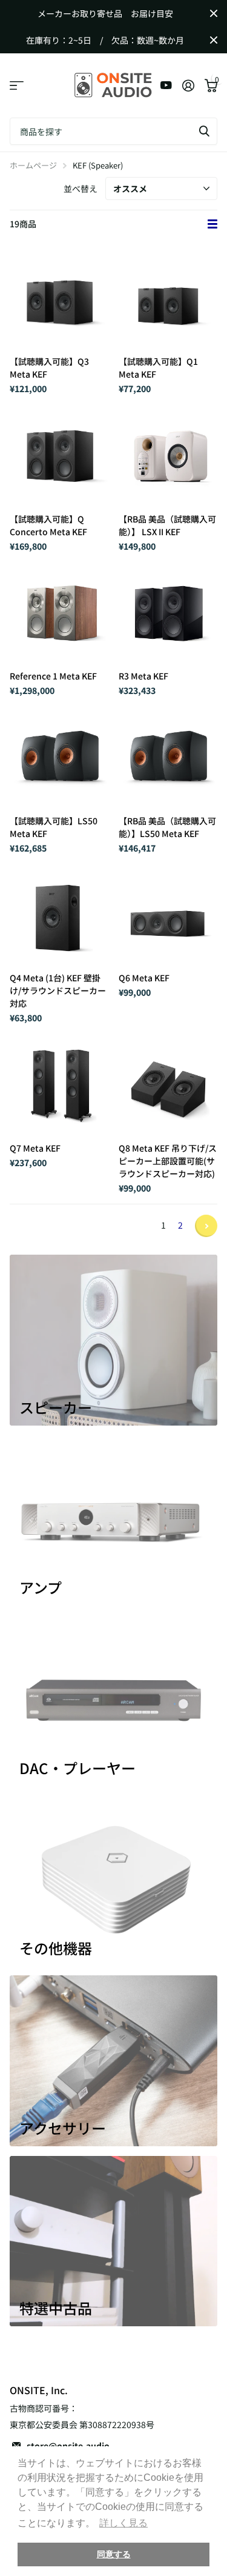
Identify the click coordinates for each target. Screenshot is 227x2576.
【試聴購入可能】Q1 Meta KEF (158, 368)
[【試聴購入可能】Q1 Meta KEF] (168, 298)
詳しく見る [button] (123, 2523)
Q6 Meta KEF (144, 978)
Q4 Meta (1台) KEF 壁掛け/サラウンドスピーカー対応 (58, 990)
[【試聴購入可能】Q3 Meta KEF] (59, 298)
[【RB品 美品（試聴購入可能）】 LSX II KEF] (168, 455)
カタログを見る (17, 86)
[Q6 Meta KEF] (168, 914)
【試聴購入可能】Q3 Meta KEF (49, 368)
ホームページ (33, 165)
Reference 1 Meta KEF (53, 676)
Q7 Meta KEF (35, 1148)
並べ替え (81, 189)
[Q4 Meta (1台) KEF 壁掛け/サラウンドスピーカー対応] (59, 914)
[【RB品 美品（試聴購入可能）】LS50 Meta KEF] (168, 756)
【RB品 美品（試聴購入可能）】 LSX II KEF (167, 525)
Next (206, 1226)
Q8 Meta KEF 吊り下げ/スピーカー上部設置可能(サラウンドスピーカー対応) (168, 1161)
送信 (204, 131)
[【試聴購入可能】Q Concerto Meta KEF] (59, 455)
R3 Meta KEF (143, 676)
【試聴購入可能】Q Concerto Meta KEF (48, 525)
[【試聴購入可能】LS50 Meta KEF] (59, 756)
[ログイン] (188, 85)
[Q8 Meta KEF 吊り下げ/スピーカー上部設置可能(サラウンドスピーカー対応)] (168, 1084)
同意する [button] (114, 2554)
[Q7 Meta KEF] (59, 1084)
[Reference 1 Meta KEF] (59, 612)
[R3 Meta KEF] (168, 612)
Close (214, 13)
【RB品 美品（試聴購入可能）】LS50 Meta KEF (167, 827)
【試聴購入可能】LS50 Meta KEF (54, 827)
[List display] (212, 224)
